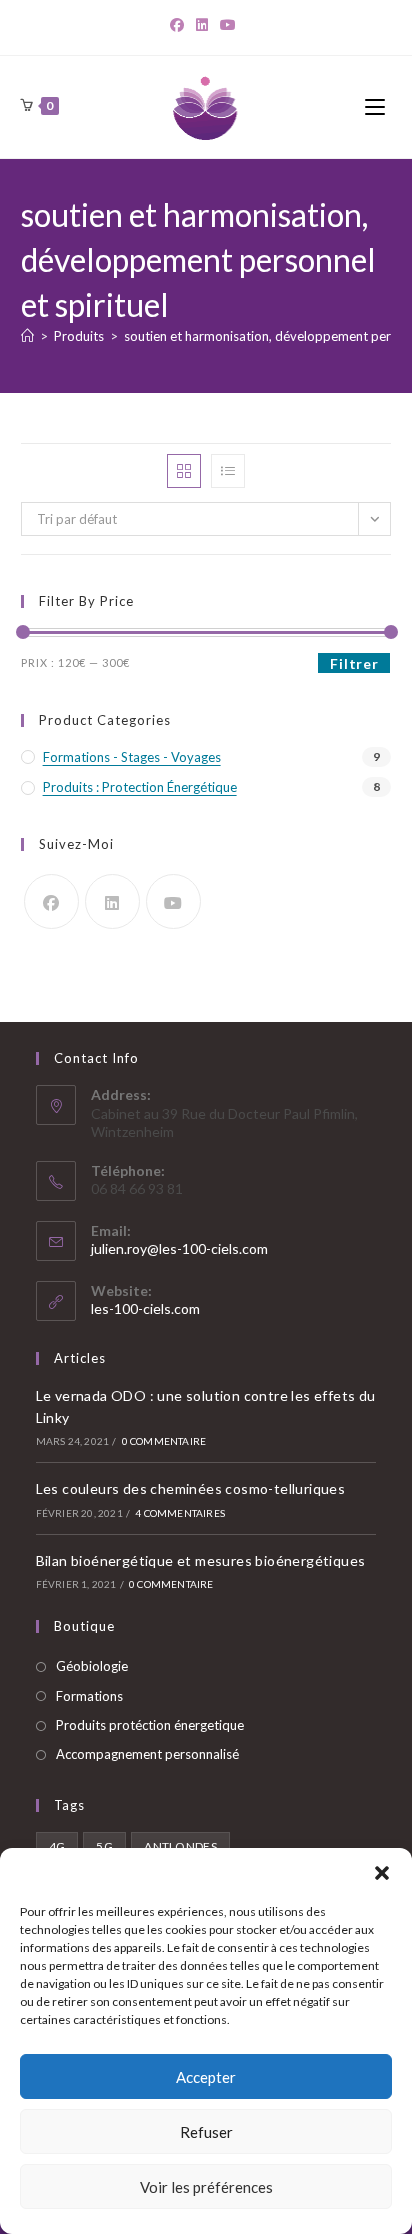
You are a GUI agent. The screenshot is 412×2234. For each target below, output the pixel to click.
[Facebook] (180, 25)
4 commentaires (180, 1513)
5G (104, 1846)
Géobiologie (92, 1666)
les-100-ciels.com (145, 1308)
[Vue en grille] (184, 471)
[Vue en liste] (228, 471)
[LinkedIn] (202, 25)
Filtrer (354, 663)
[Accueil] (27, 336)
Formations (89, 1696)
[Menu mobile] (378, 107)
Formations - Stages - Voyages (132, 757)
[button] (382, 1873)
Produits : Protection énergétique (140, 787)
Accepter (206, 2077)
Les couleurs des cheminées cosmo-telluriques (191, 1488)
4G (57, 1846)
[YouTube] (228, 25)
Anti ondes (180, 1846)
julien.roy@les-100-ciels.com (179, 1248)
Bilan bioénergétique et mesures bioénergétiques (201, 1560)
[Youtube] (173, 901)
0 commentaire (164, 1441)
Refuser (206, 2132)
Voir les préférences (206, 2187)
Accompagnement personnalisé (147, 1754)
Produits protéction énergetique (150, 1725)
